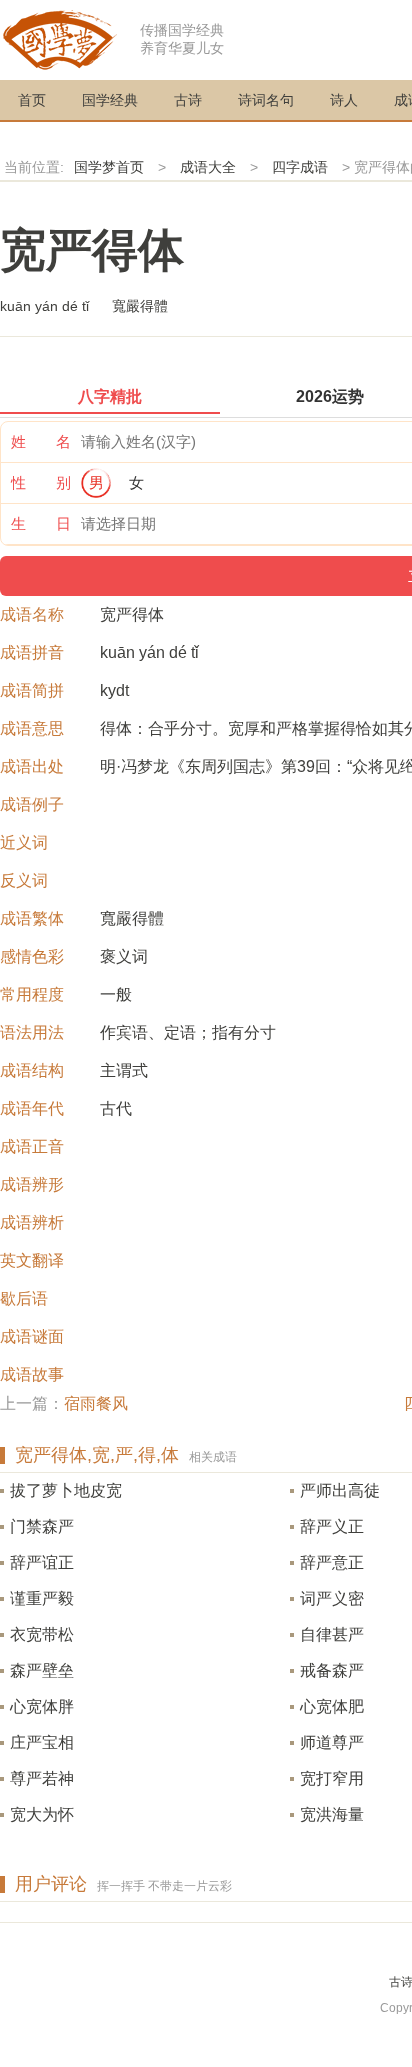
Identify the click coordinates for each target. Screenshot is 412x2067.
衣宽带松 (42, 1634)
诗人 (344, 100)
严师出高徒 (340, 1490)
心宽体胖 (42, 1706)
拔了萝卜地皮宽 (66, 1490)
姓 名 (41, 441)
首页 (32, 100)
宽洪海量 (332, 1814)
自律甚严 (332, 1634)
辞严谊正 (42, 1562)
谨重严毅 (42, 1598)
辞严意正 (332, 1562)
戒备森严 (332, 1670)
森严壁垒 (42, 1670)
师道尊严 (332, 1742)
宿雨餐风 (96, 1403)
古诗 (188, 100)
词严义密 (332, 1598)
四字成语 (300, 167)
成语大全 (208, 167)
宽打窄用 (332, 1778)
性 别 (41, 482)
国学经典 (110, 100)
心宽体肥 (332, 1706)
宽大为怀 (42, 1814)
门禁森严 (42, 1526)
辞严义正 (332, 1526)
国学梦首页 (109, 167)
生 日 (41, 523)
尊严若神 (42, 1778)
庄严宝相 (42, 1742)
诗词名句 (266, 100)
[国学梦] (60, 38)
